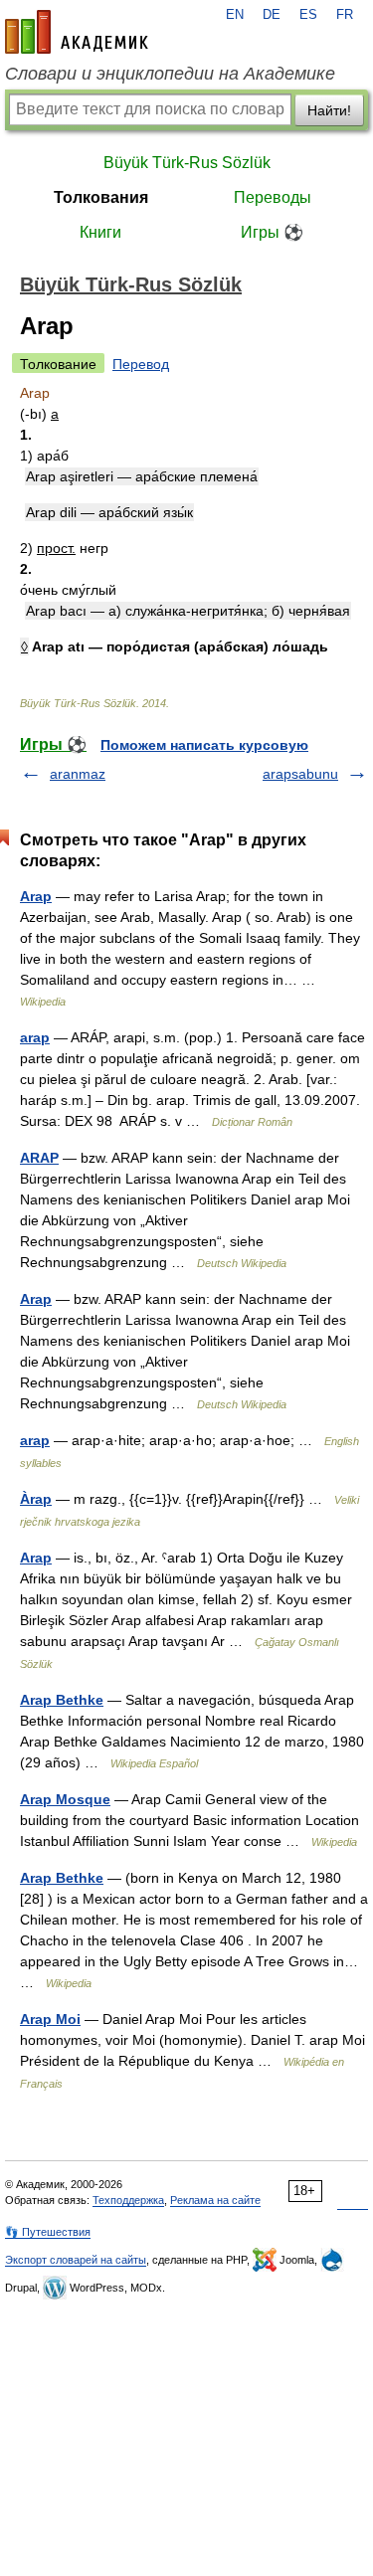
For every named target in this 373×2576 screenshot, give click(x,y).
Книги (100, 232)
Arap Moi (50, 2019)
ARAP (39, 1158)
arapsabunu (300, 774)
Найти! (329, 110)
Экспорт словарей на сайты (76, 2260)
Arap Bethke (62, 1700)
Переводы (273, 197)
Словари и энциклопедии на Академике (170, 74)
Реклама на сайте (215, 2200)
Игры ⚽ (272, 232)
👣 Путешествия (48, 2232)
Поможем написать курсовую (204, 745)
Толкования (101, 197)
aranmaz (78, 774)
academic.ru (77, 32)
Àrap (36, 1499)
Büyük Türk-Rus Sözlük (187, 163)
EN (235, 15)
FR (345, 15)
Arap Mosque (65, 1799)
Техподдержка (128, 2200)
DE (272, 15)
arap (35, 1037)
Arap (36, 896)
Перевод (141, 364)
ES (308, 15)
